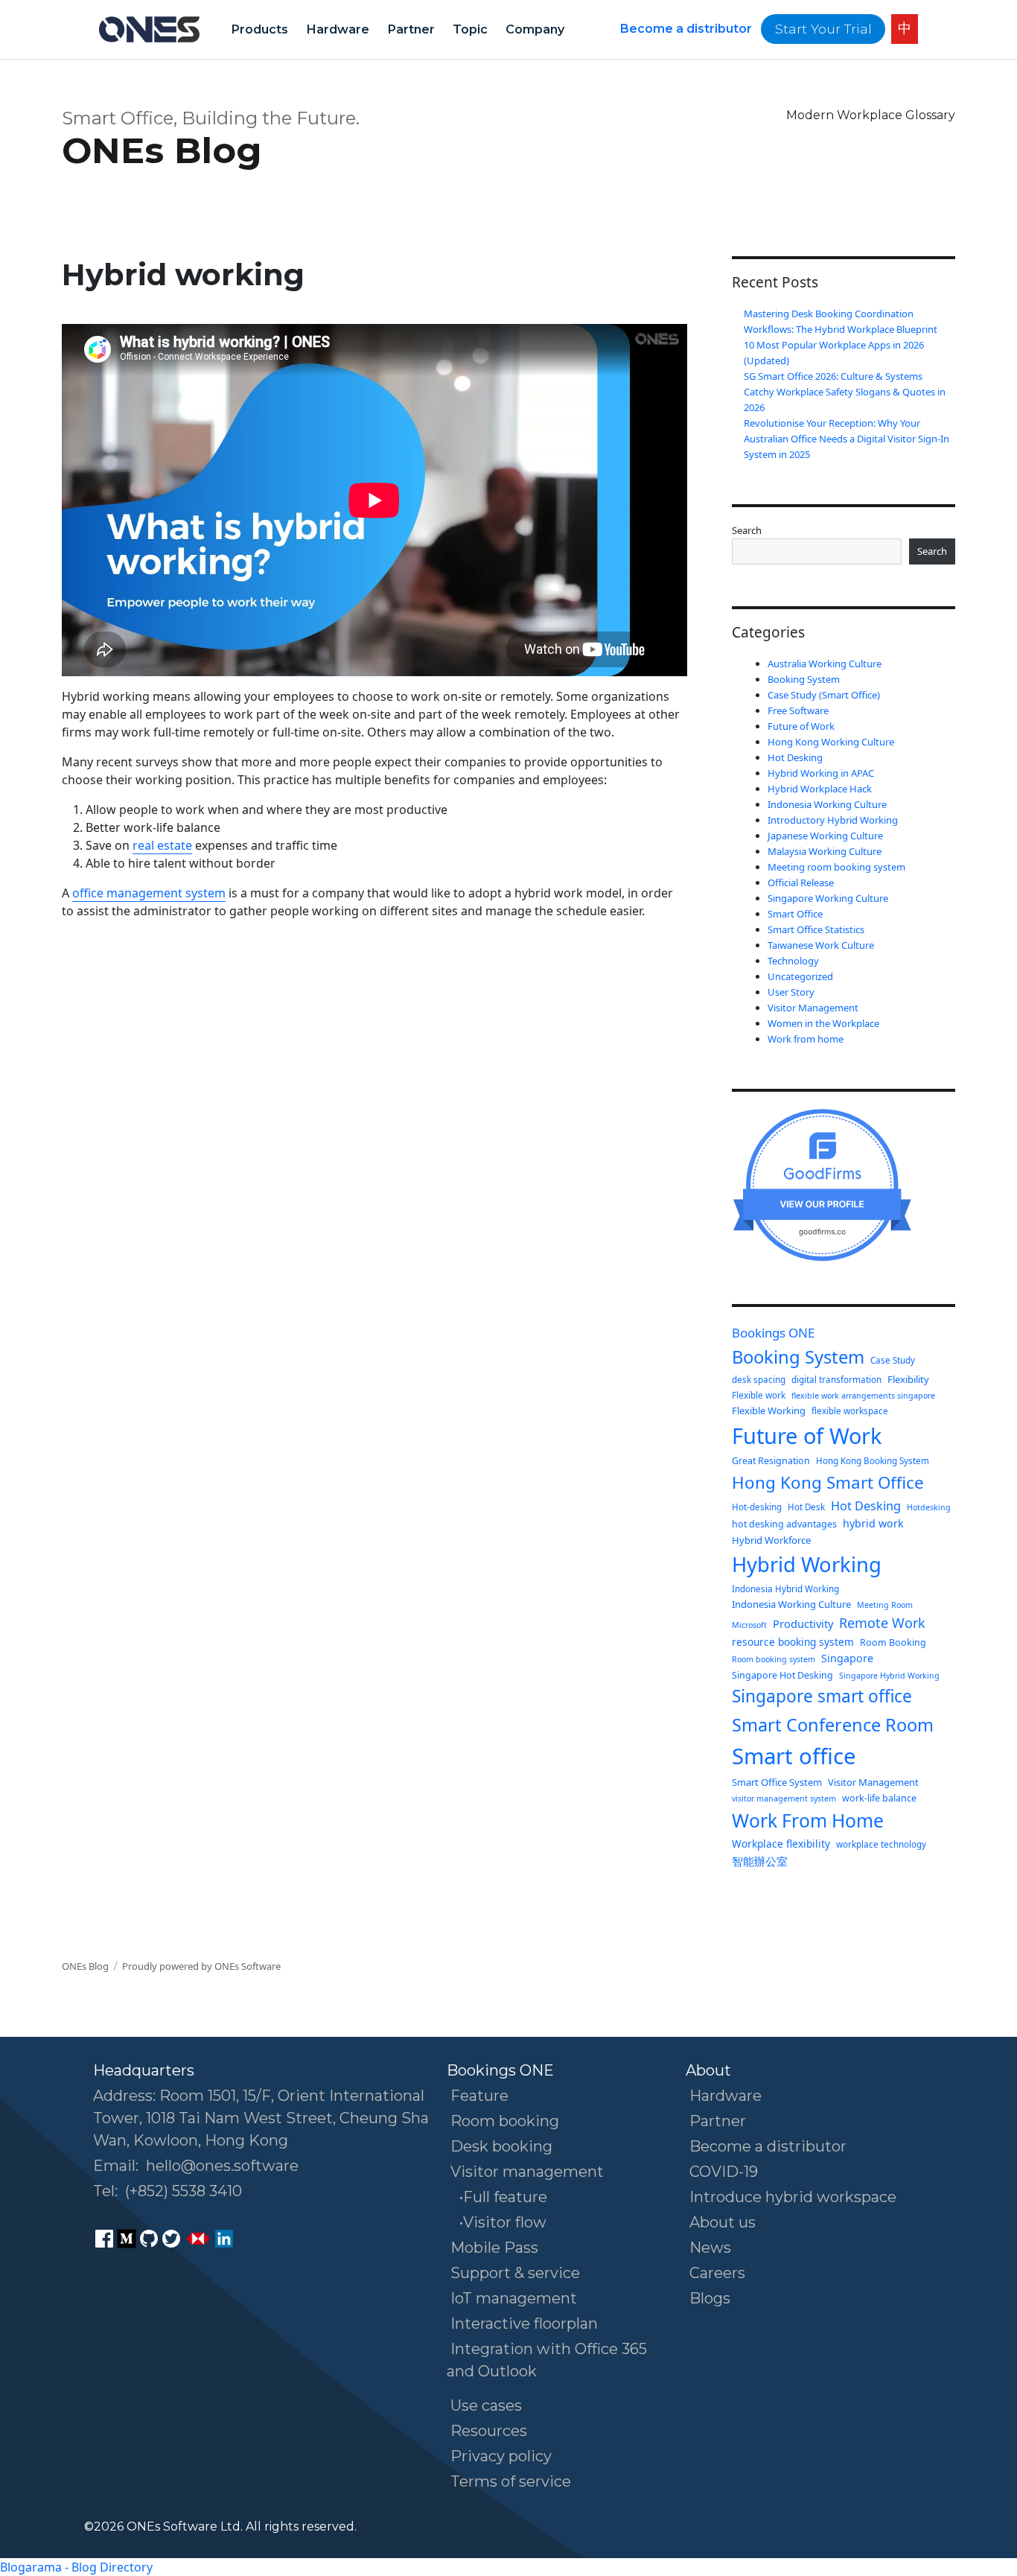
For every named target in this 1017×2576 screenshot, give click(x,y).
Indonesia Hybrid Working (785, 1589)
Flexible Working (769, 1411)
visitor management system (784, 1799)
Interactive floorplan (524, 2324)
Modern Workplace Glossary (871, 115)
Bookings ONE (773, 1333)
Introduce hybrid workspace (793, 2197)
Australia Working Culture (825, 664)
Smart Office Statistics (816, 929)
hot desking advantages (784, 1524)
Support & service (515, 2273)
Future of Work (801, 726)
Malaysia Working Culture (825, 851)
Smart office (794, 1756)
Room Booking (893, 1642)
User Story (791, 992)
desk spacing (759, 1380)
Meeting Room (885, 1605)
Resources (489, 2431)
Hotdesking (929, 1507)
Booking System (804, 679)
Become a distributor (686, 29)
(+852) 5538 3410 (184, 2191)
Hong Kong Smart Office (828, 1482)
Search (747, 530)
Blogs (710, 2298)
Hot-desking (757, 1507)
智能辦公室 (760, 1861)
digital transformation (836, 1380)
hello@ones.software (222, 2166)
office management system (149, 893)
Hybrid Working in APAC (821, 773)
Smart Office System (777, 1782)
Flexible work (759, 1395)
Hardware (338, 29)
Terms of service (511, 2481)
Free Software (798, 710)
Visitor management (527, 2172)
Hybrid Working (807, 1564)
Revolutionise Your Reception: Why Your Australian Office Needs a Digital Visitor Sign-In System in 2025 (847, 439)
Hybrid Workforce (771, 1540)
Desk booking (501, 2146)
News (710, 2248)
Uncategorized (800, 976)
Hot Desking (795, 757)
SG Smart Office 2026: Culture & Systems (833, 376)
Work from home (806, 1039)
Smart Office (795, 914)
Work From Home (808, 1820)
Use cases (486, 2405)
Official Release (801, 882)
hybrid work (873, 1523)
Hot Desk (806, 1507)
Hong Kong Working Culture (831, 742)
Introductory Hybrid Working (833, 820)
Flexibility (908, 1379)
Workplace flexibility (781, 1844)
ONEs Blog (162, 150)
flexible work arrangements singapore (863, 1396)
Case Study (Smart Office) (824, 695)
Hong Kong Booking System (873, 1461)
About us (723, 2222)
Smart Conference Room (833, 1725)
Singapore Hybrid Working (889, 1676)
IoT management (514, 2298)
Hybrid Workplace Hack (820, 789)
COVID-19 (724, 2172)
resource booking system (793, 1642)
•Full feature (503, 2197)
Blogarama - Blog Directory (76, 2567)
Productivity (803, 1623)
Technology (793, 961)
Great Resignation (771, 1461)
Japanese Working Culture (825, 836)
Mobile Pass (494, 2248)
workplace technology (881, 1844)
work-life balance (879, 1798)
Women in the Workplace (823, 1023)
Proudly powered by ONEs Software (201, 1966)
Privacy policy (501, 2456)
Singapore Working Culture (828, 898)
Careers (717, 2273)
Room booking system (774, 1659)
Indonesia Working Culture (827, 804)
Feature (479, 2096)
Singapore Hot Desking (782, 1675)
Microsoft (749, 1625)
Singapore (847, 1658)
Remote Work (882, 1623)
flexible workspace (850, 1411)
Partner (411, 29)
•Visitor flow (503, 2222)
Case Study (893, 1360)
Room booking (505, 2121)
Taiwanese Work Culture (821, 945)
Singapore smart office (822, 1696)
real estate (162, 845)
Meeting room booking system (836, 867)
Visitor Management (813, 1008)
